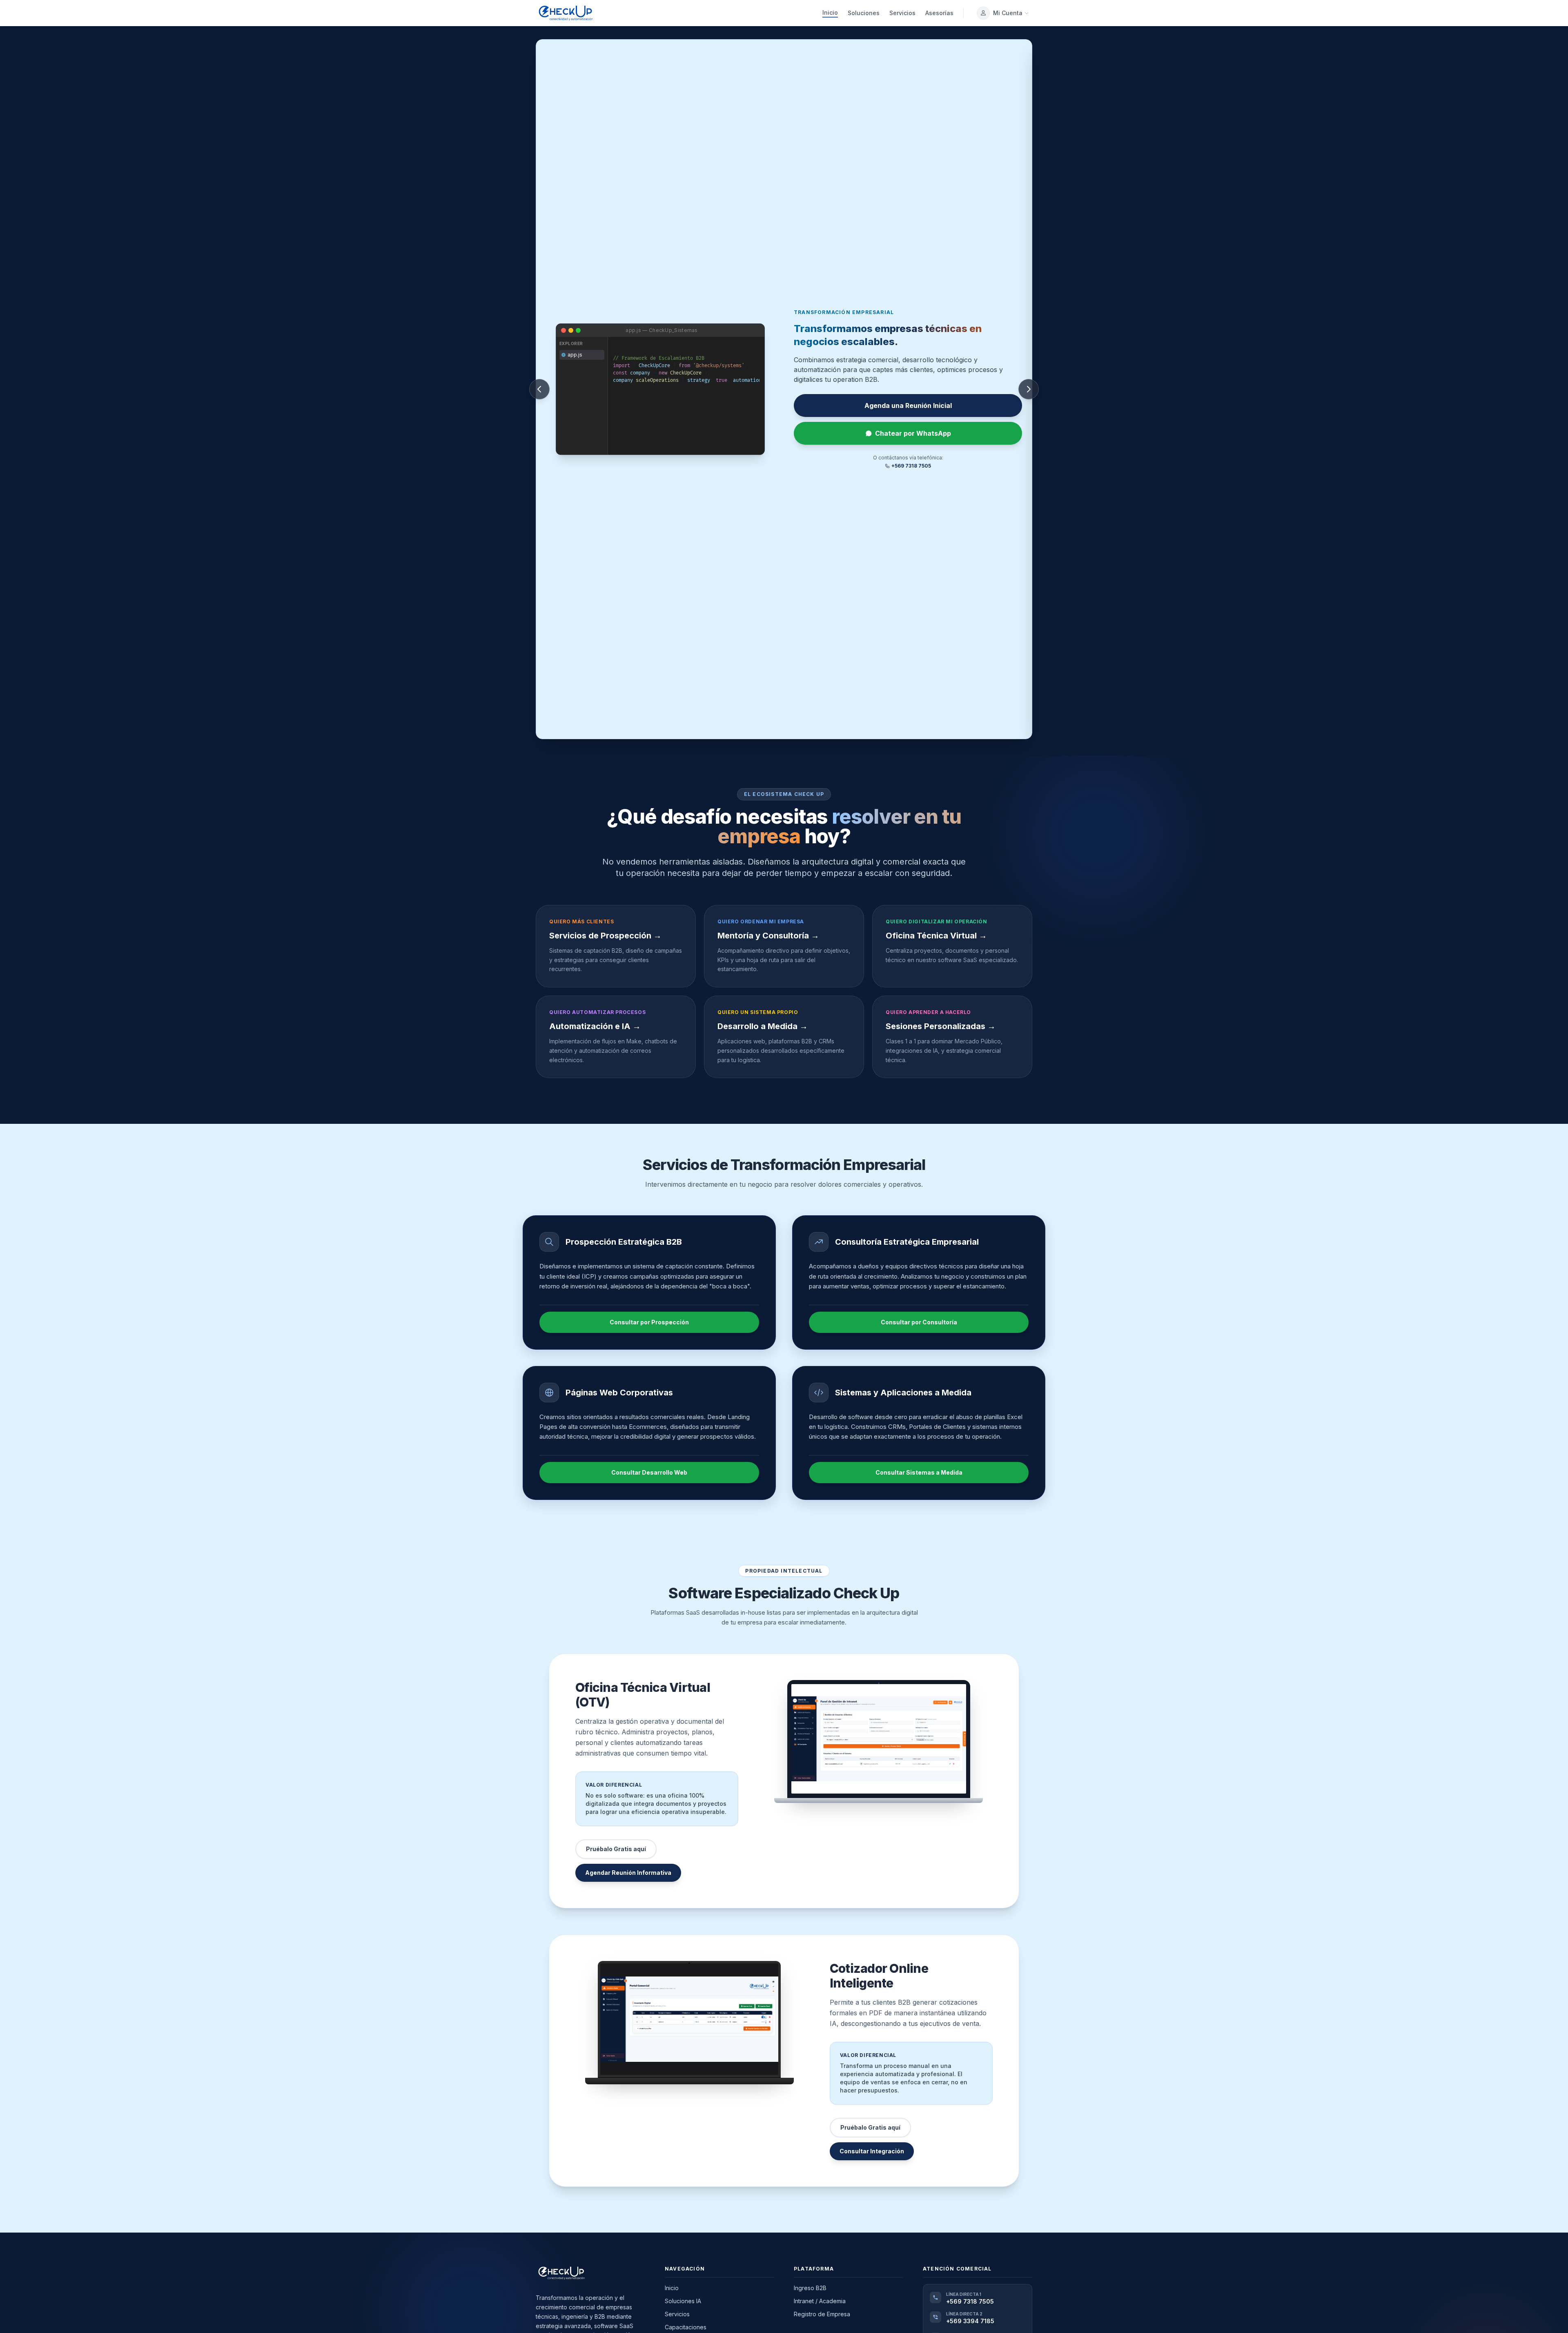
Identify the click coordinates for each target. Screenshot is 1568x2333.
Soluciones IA (683, 2301)
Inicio (830, 12)
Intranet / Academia (820, 2301)
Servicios (902, 13)
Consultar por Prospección (649, 1322)
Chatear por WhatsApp (913, 433)
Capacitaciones (686, 2327)
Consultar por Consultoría (919, 1322)
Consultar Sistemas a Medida (919, 1472)
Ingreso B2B (810, 2288)
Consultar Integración (872, 2151)
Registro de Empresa (822, 2314)
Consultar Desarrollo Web (649, 1472)
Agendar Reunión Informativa (628, 1873)
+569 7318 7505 (911, 466)
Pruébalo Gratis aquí (908, 406)
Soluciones (864, 13)
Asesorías (939, 13)
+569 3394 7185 (970, 2321)
